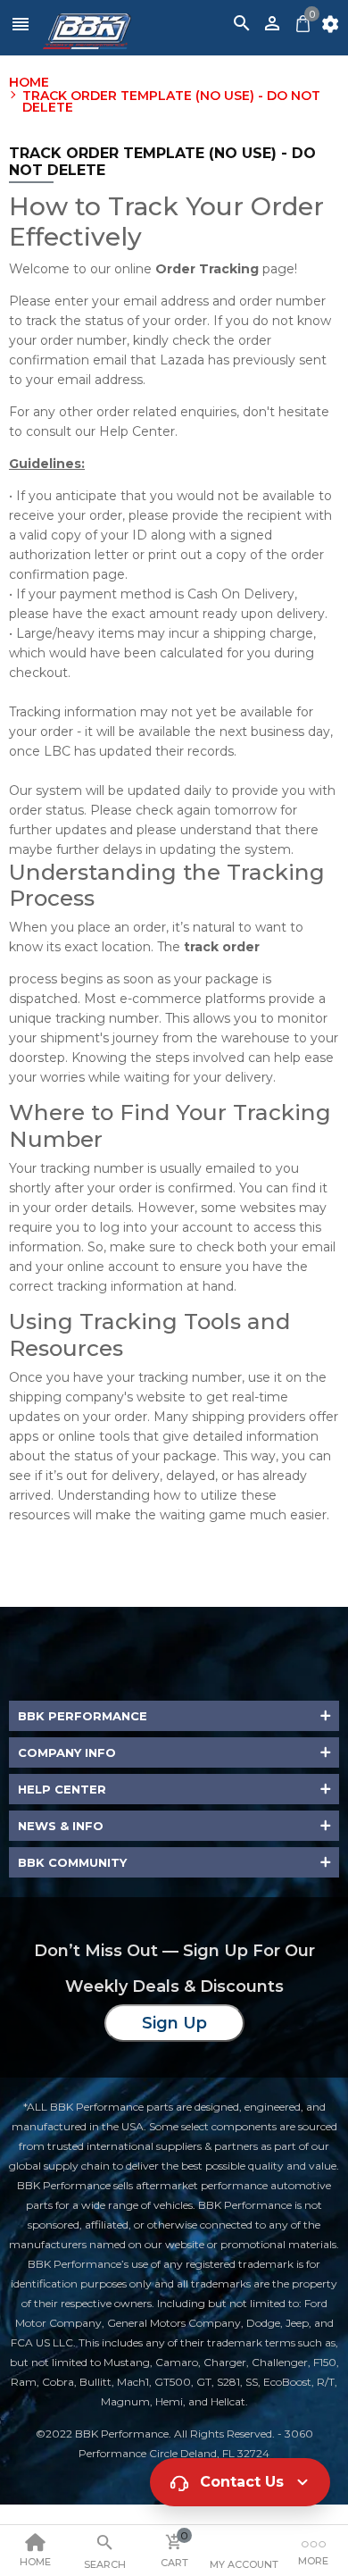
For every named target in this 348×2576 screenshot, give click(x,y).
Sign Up (174, 2023)
